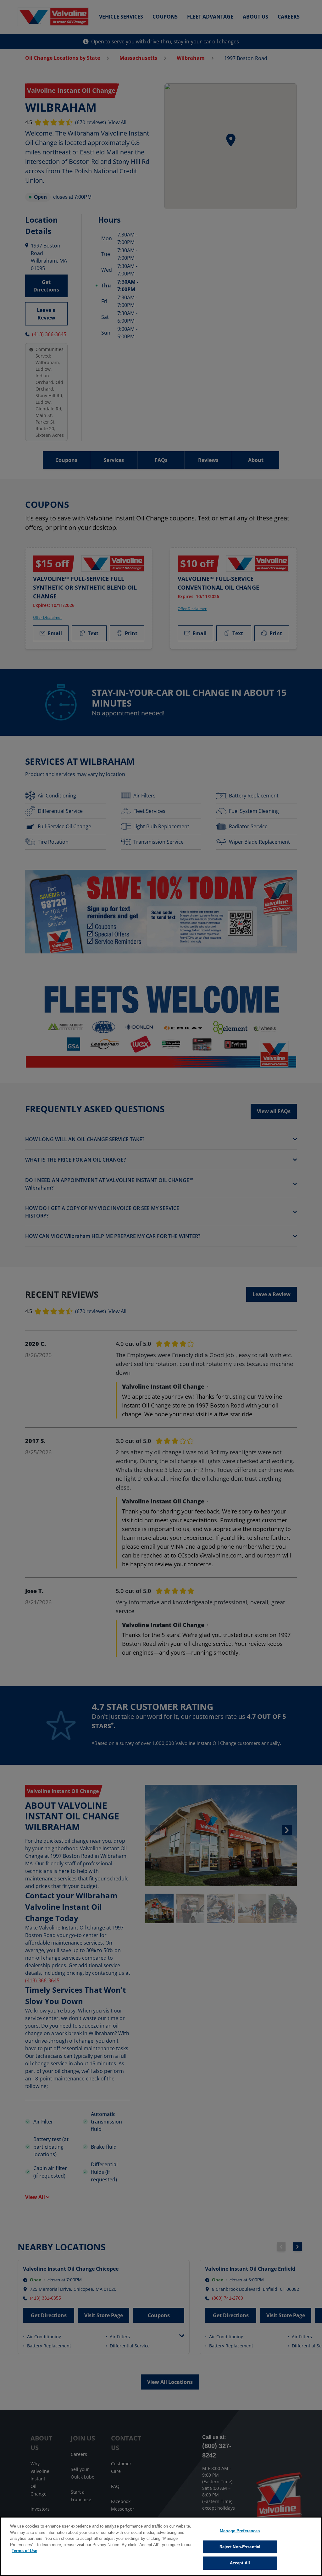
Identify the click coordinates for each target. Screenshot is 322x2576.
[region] (161, 2546)
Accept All (240, 2563)
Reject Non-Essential (240, 2547)
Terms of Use (24, 2551)
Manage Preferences (240, 2531)
